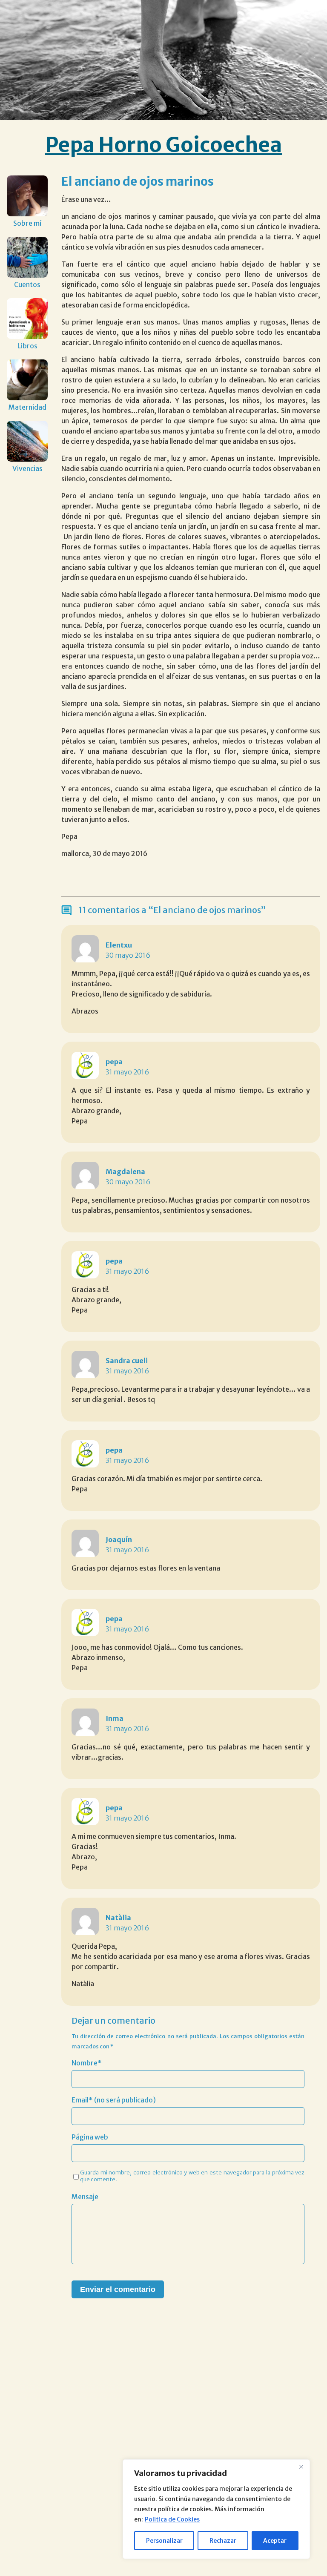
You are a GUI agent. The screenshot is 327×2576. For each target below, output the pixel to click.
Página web (90, 2137)
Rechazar (223, 2541)
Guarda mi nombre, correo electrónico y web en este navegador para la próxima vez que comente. (192, 2176)
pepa (114, 1062)
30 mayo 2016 (128, 955)
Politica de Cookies (172, 2519)
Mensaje (85, 2197)
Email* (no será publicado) (114, 2100)
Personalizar (164, 2541)
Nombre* (87, 2063)
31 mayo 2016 (127, 1072)
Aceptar (275, 2541)
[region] (216, 2509)
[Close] (301, 2467)
